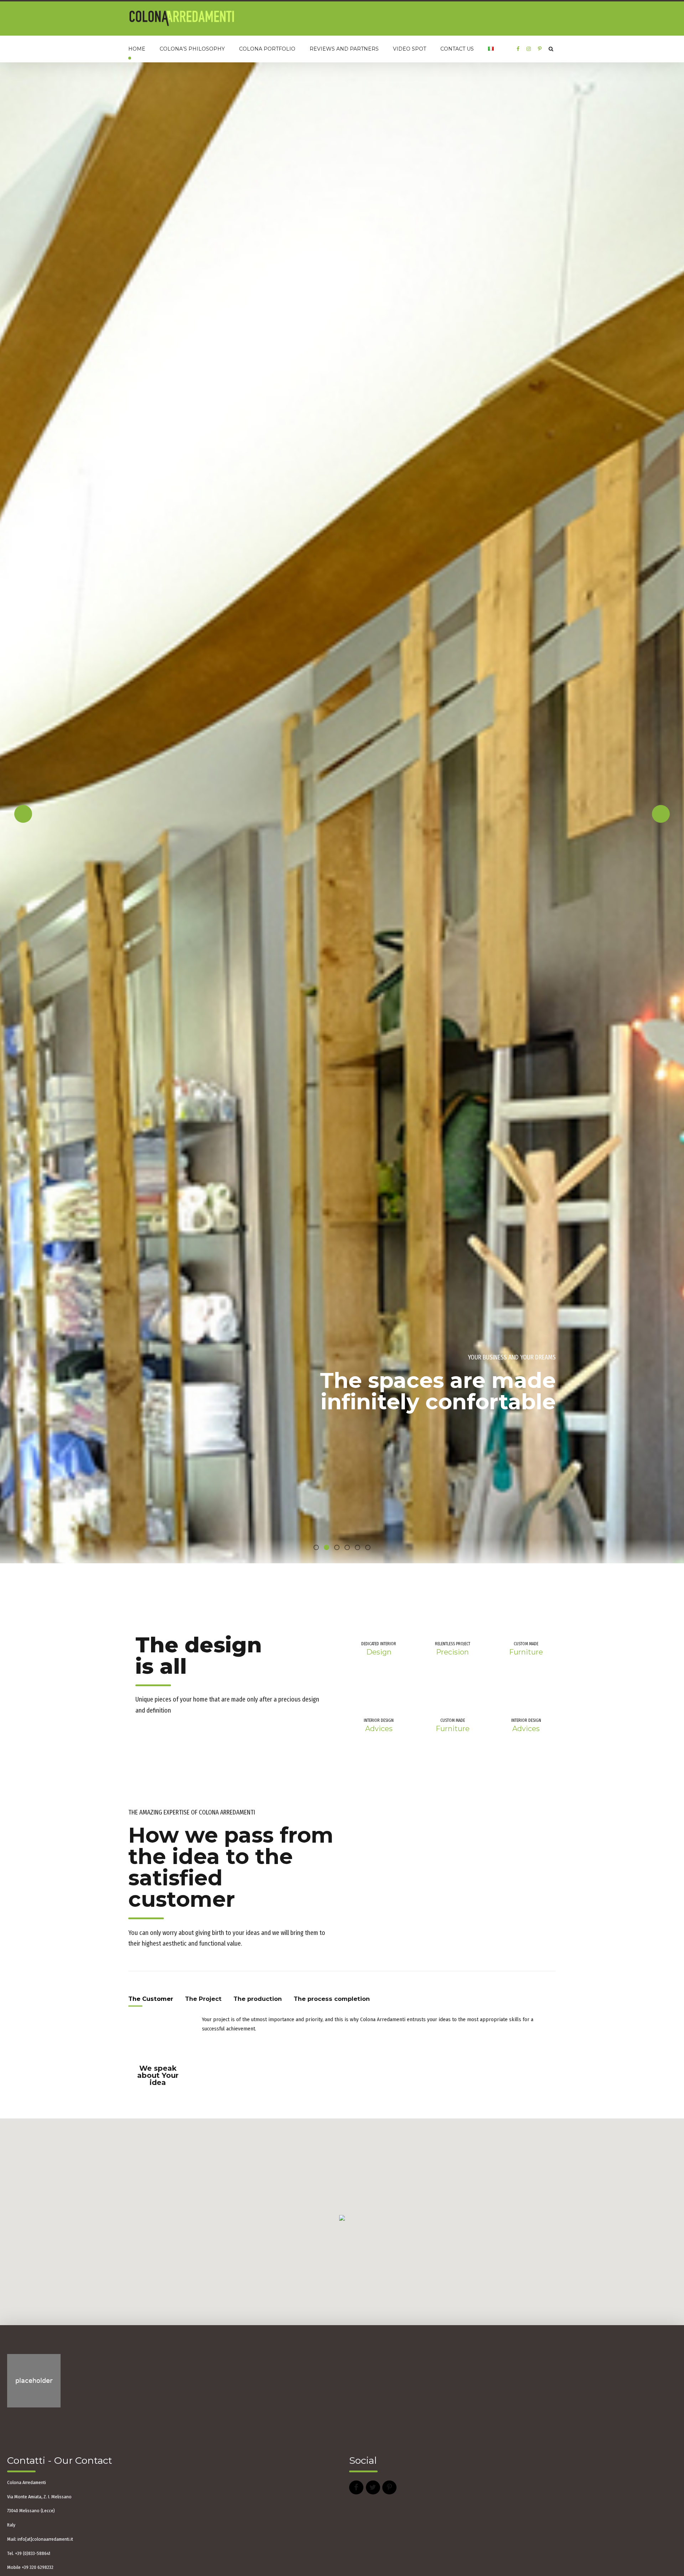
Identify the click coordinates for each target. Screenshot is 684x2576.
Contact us (457, 49)
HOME (137, 49)
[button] (23, 1352)
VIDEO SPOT (410, 49)
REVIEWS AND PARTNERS (344, 49)
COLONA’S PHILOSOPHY (192, 49)
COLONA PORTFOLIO (267, 49)
